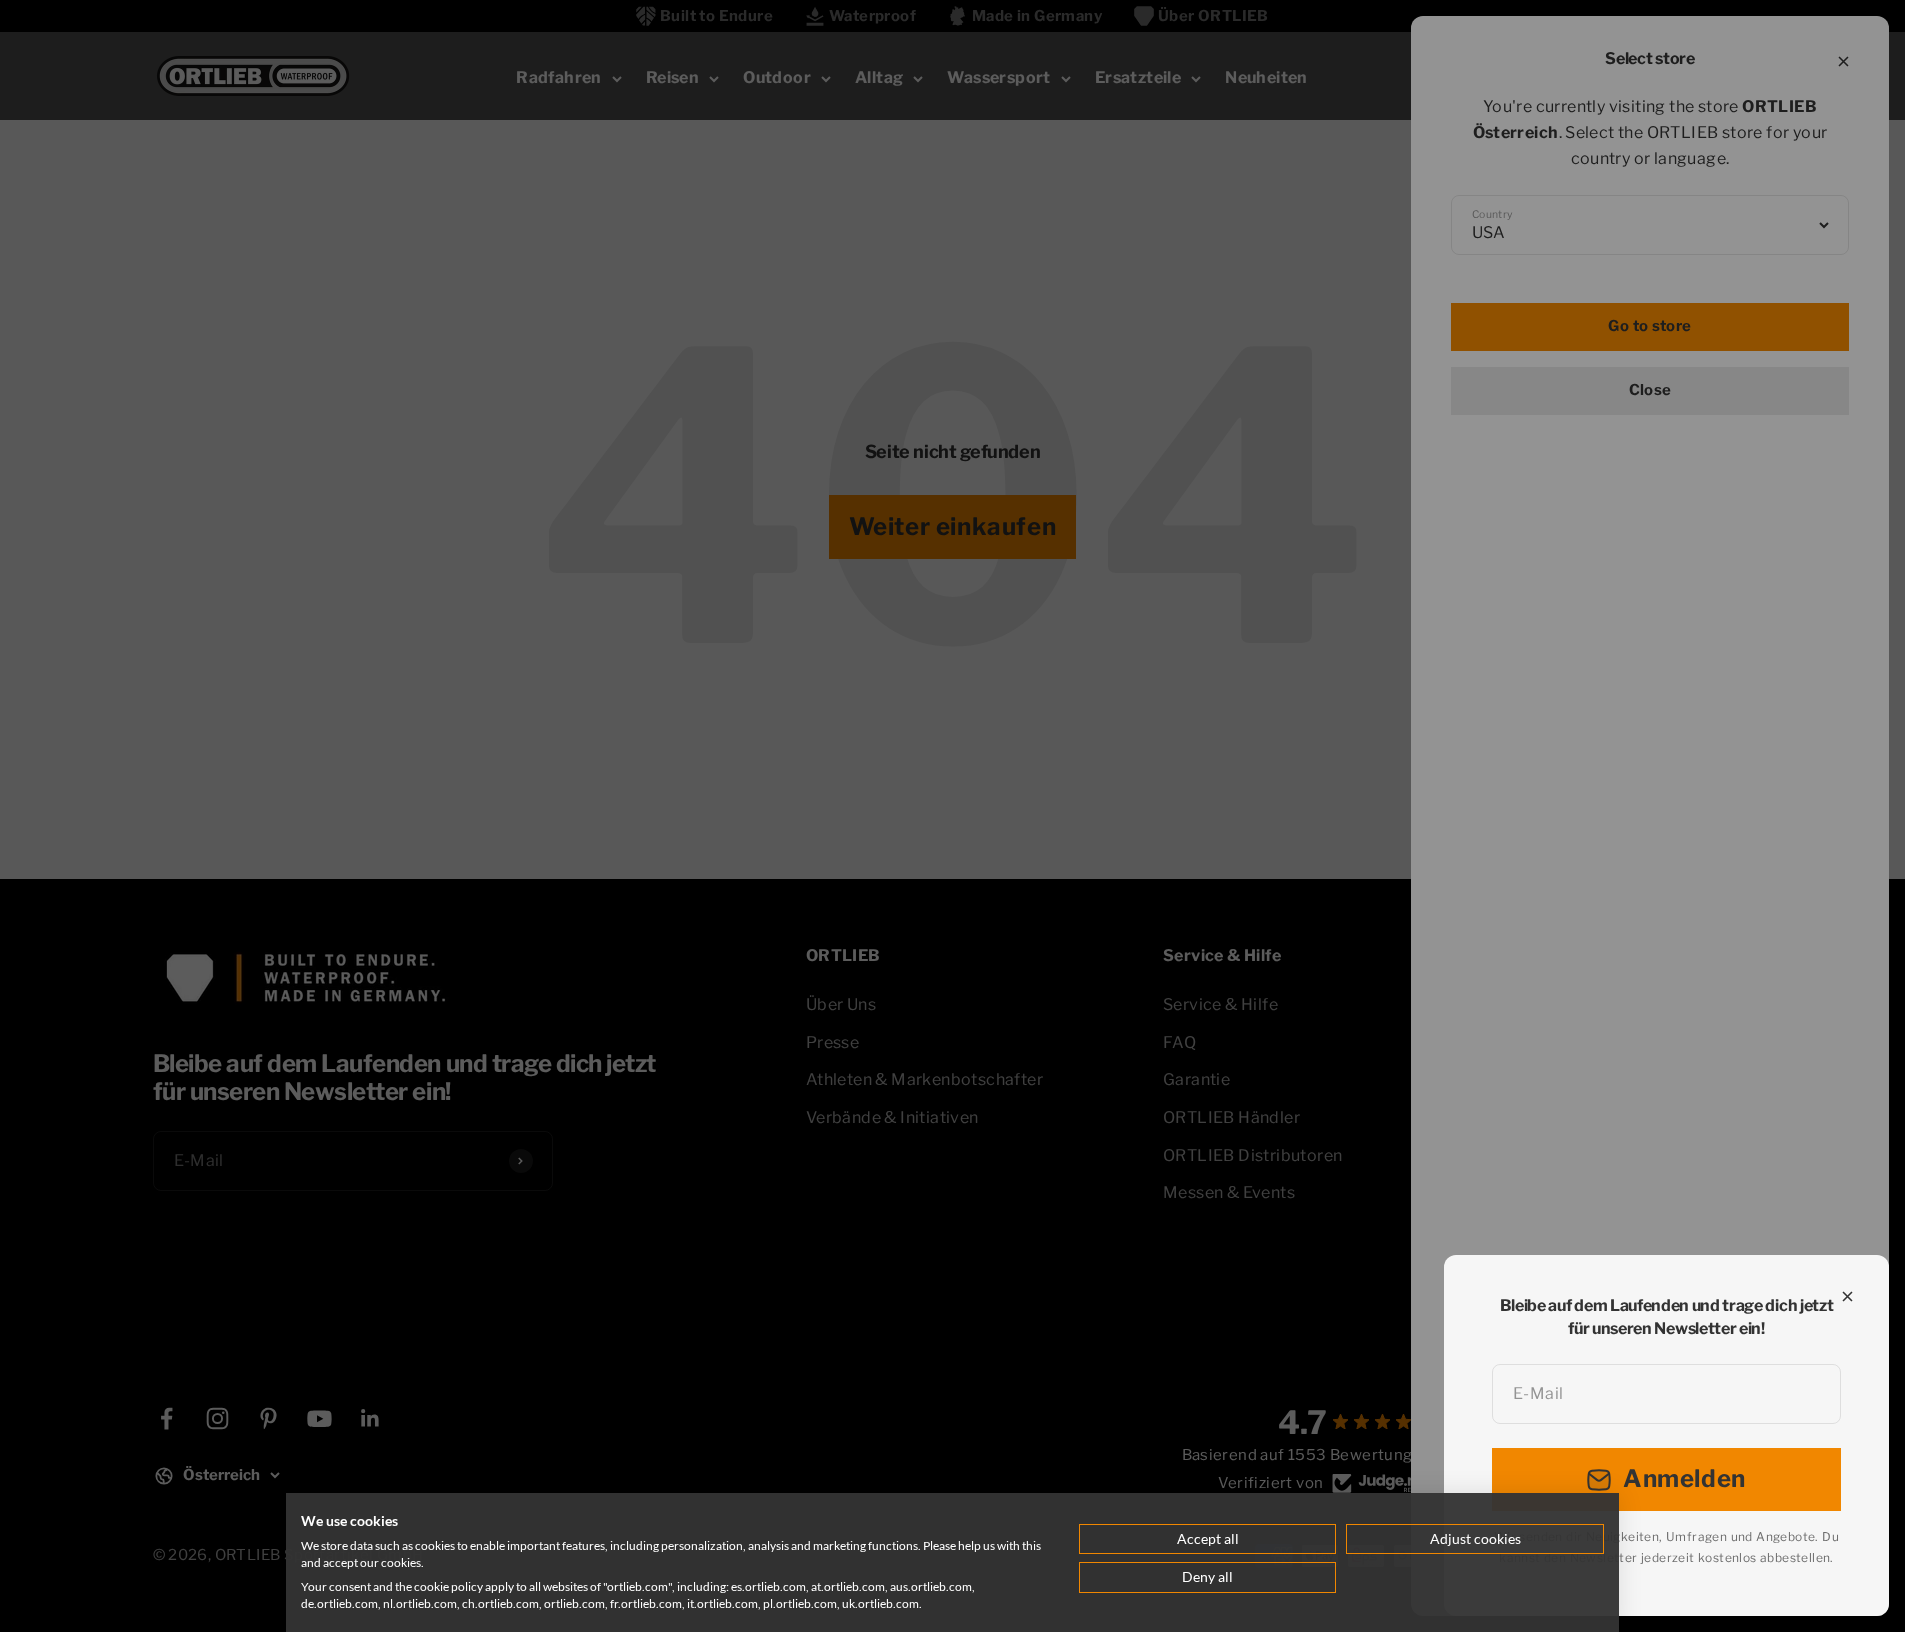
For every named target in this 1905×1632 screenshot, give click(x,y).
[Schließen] (1847, 1296)
